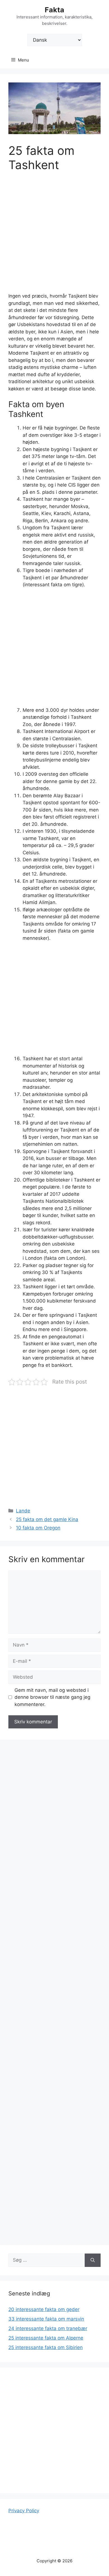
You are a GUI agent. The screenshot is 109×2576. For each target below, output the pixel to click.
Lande (23, 1511)
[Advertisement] (54, 236)
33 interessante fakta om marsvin (46, 2319)
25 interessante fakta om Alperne (46, 2338)
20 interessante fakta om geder (44, 2309)
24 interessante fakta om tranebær (48, 2328)
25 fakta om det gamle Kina (47, 1519)
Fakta (54, 10)
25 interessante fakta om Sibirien (46, 2347)
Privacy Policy (24, 2511)
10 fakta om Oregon (38, 1528)
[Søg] (93, 2260)
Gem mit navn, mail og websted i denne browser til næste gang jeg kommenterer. (52, 1697)
